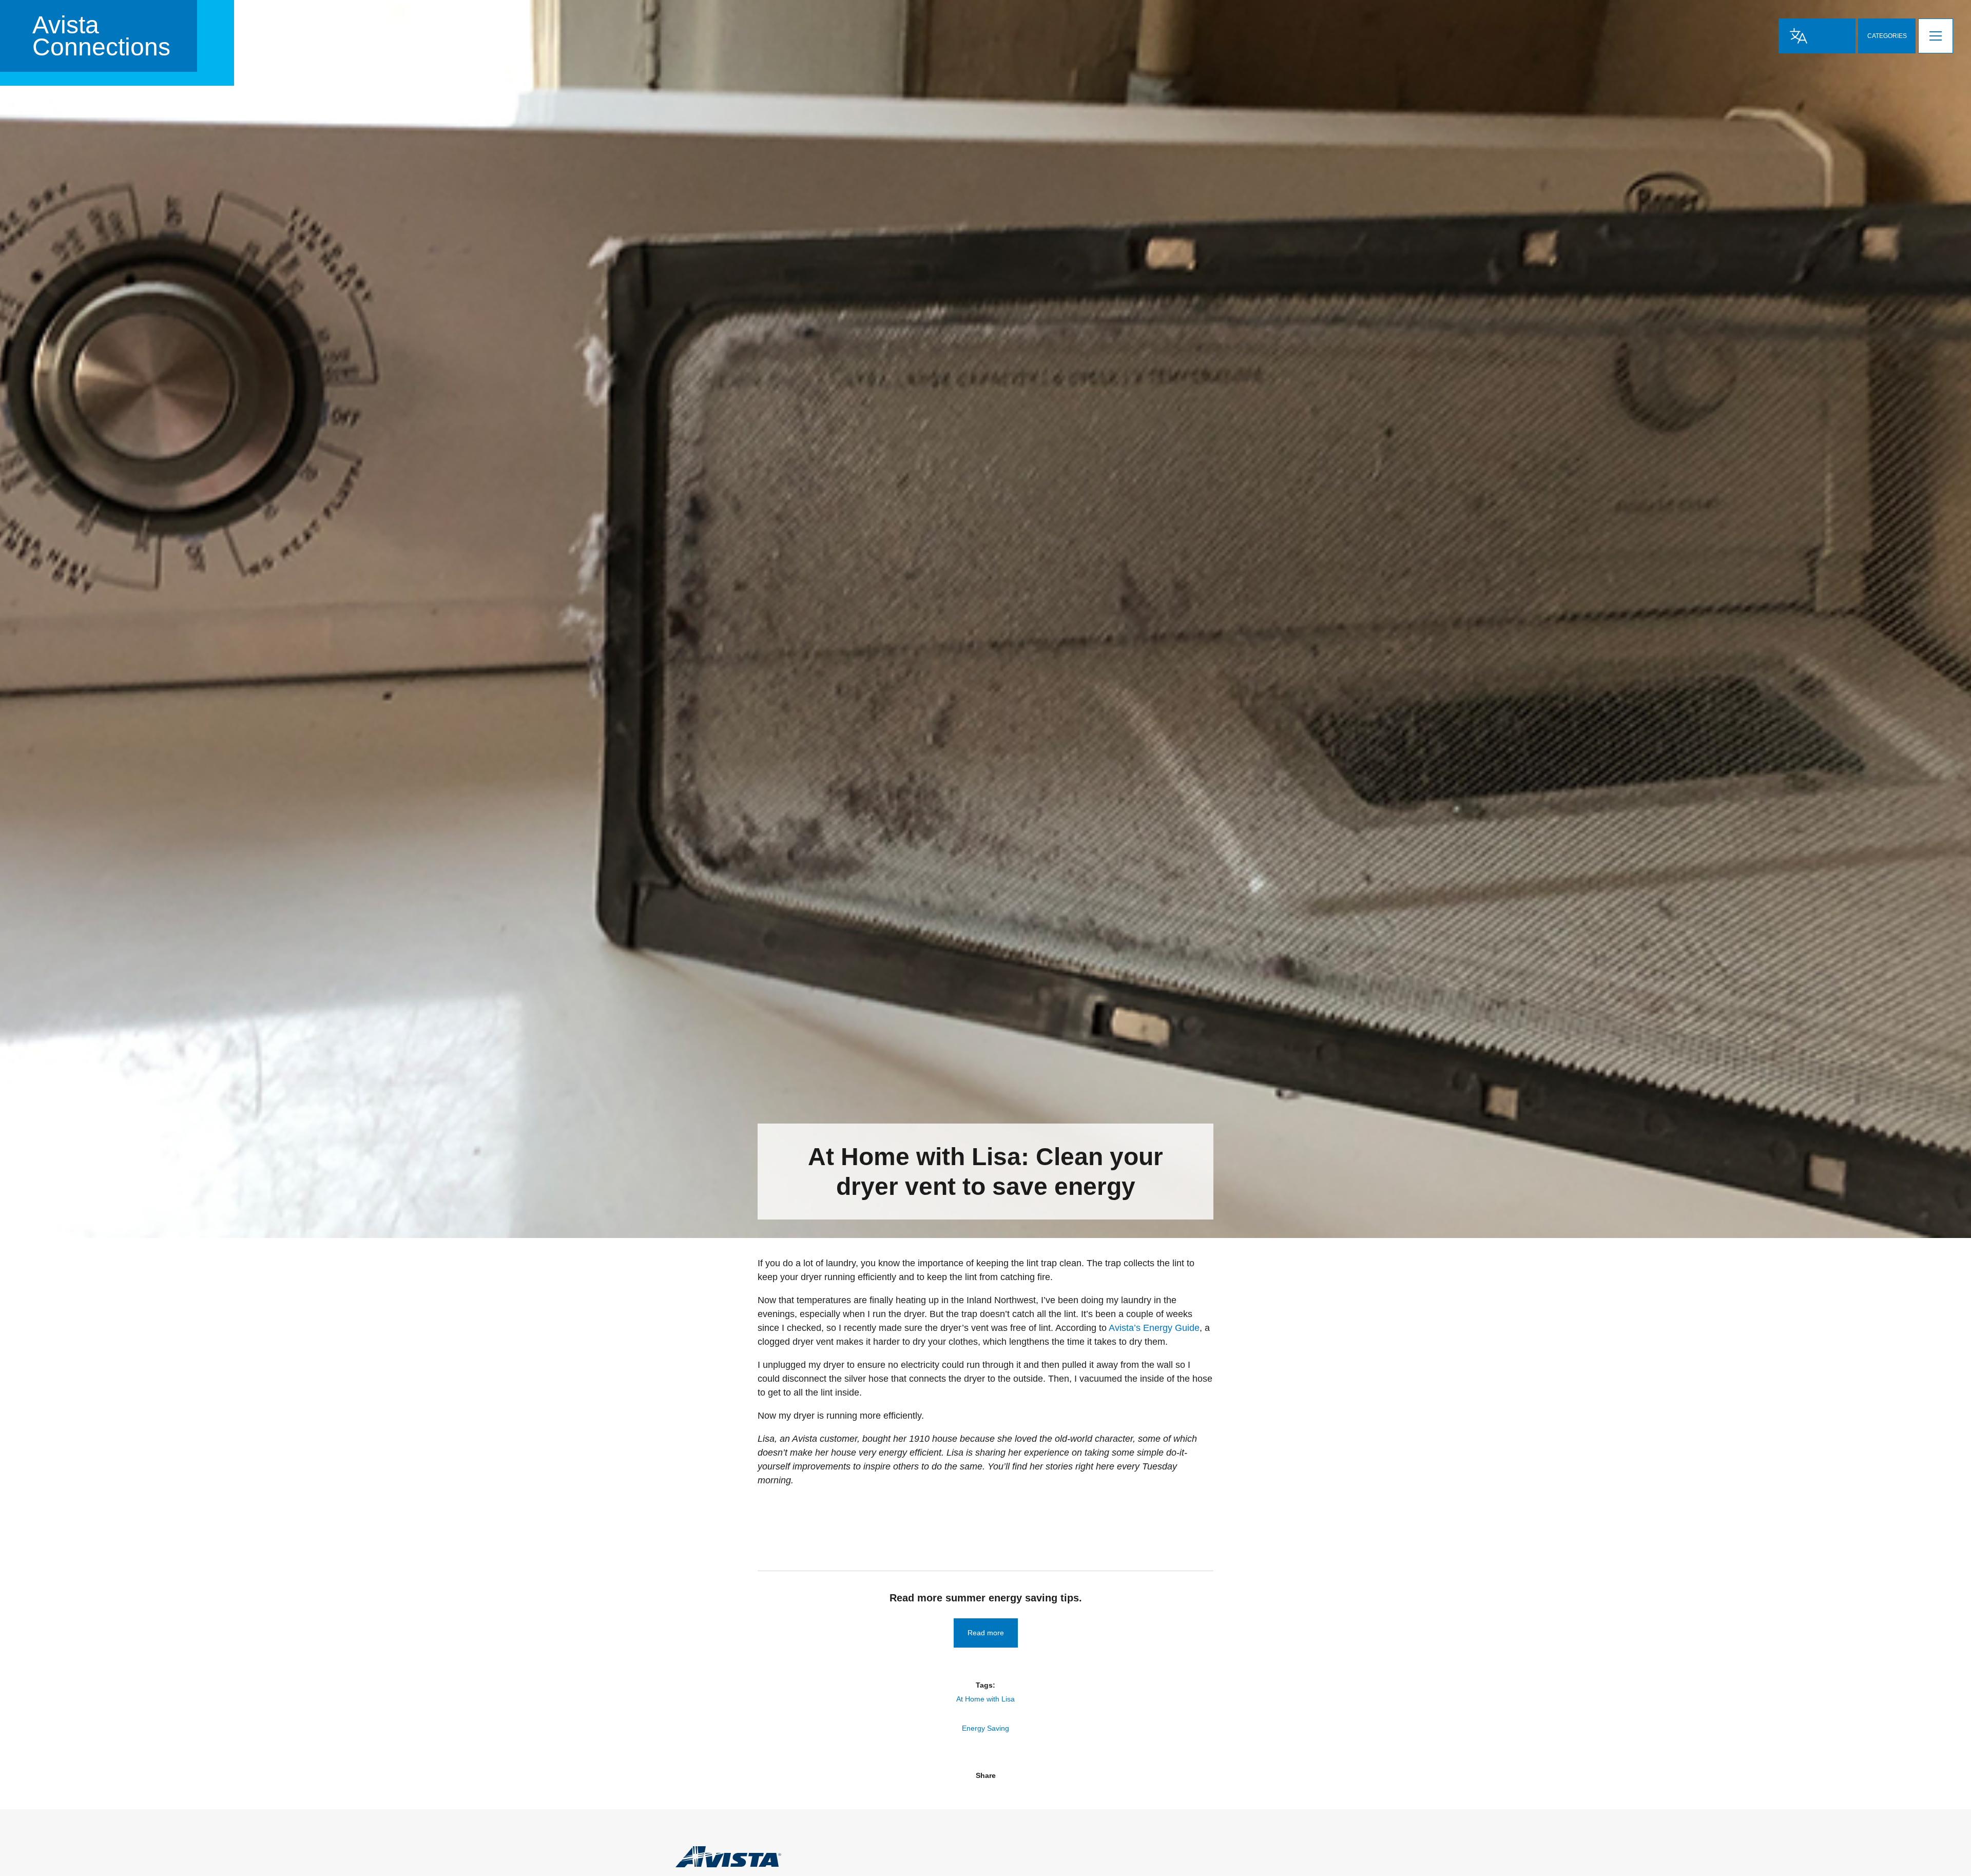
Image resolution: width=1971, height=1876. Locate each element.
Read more (986, 1633)
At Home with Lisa (985, 1699)
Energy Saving (985, 1728)
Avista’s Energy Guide (1154, 1328)
